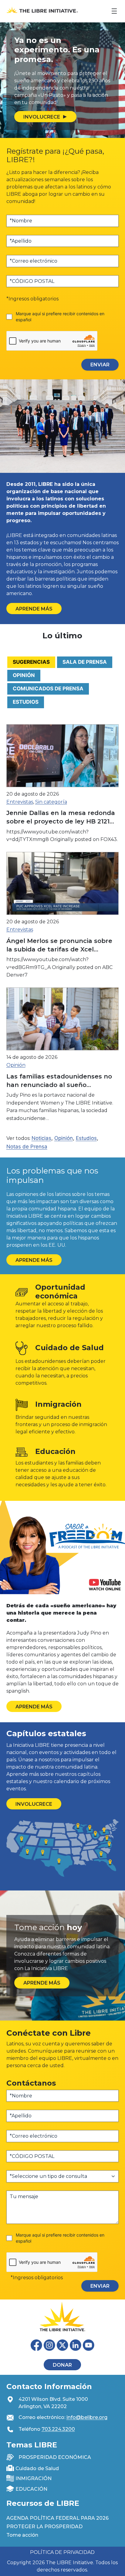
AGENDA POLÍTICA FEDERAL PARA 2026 (57, 2518)
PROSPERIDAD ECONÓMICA (55, 2457)
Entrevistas (20, 802)
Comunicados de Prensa (48, 689)
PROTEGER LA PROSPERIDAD (44, 2527)
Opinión (24, 675)
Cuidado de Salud (37, 2468)
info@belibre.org (87, 2417)
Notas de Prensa (27, 1147)
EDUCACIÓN (31, 2489)
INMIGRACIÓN (34, 2478)
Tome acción (22, 2535)
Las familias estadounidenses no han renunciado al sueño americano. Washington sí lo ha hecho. (59, 1081)
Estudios (26, 702)
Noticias (41, 1138)
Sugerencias (31, 662)
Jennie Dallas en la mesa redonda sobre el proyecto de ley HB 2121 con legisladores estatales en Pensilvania (61, 817)
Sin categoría (51, 802)
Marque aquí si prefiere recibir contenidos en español (60, 317)
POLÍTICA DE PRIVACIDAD (62, 2552)
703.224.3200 (58, 2429)
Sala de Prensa (85, 662)
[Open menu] (114, 11)
